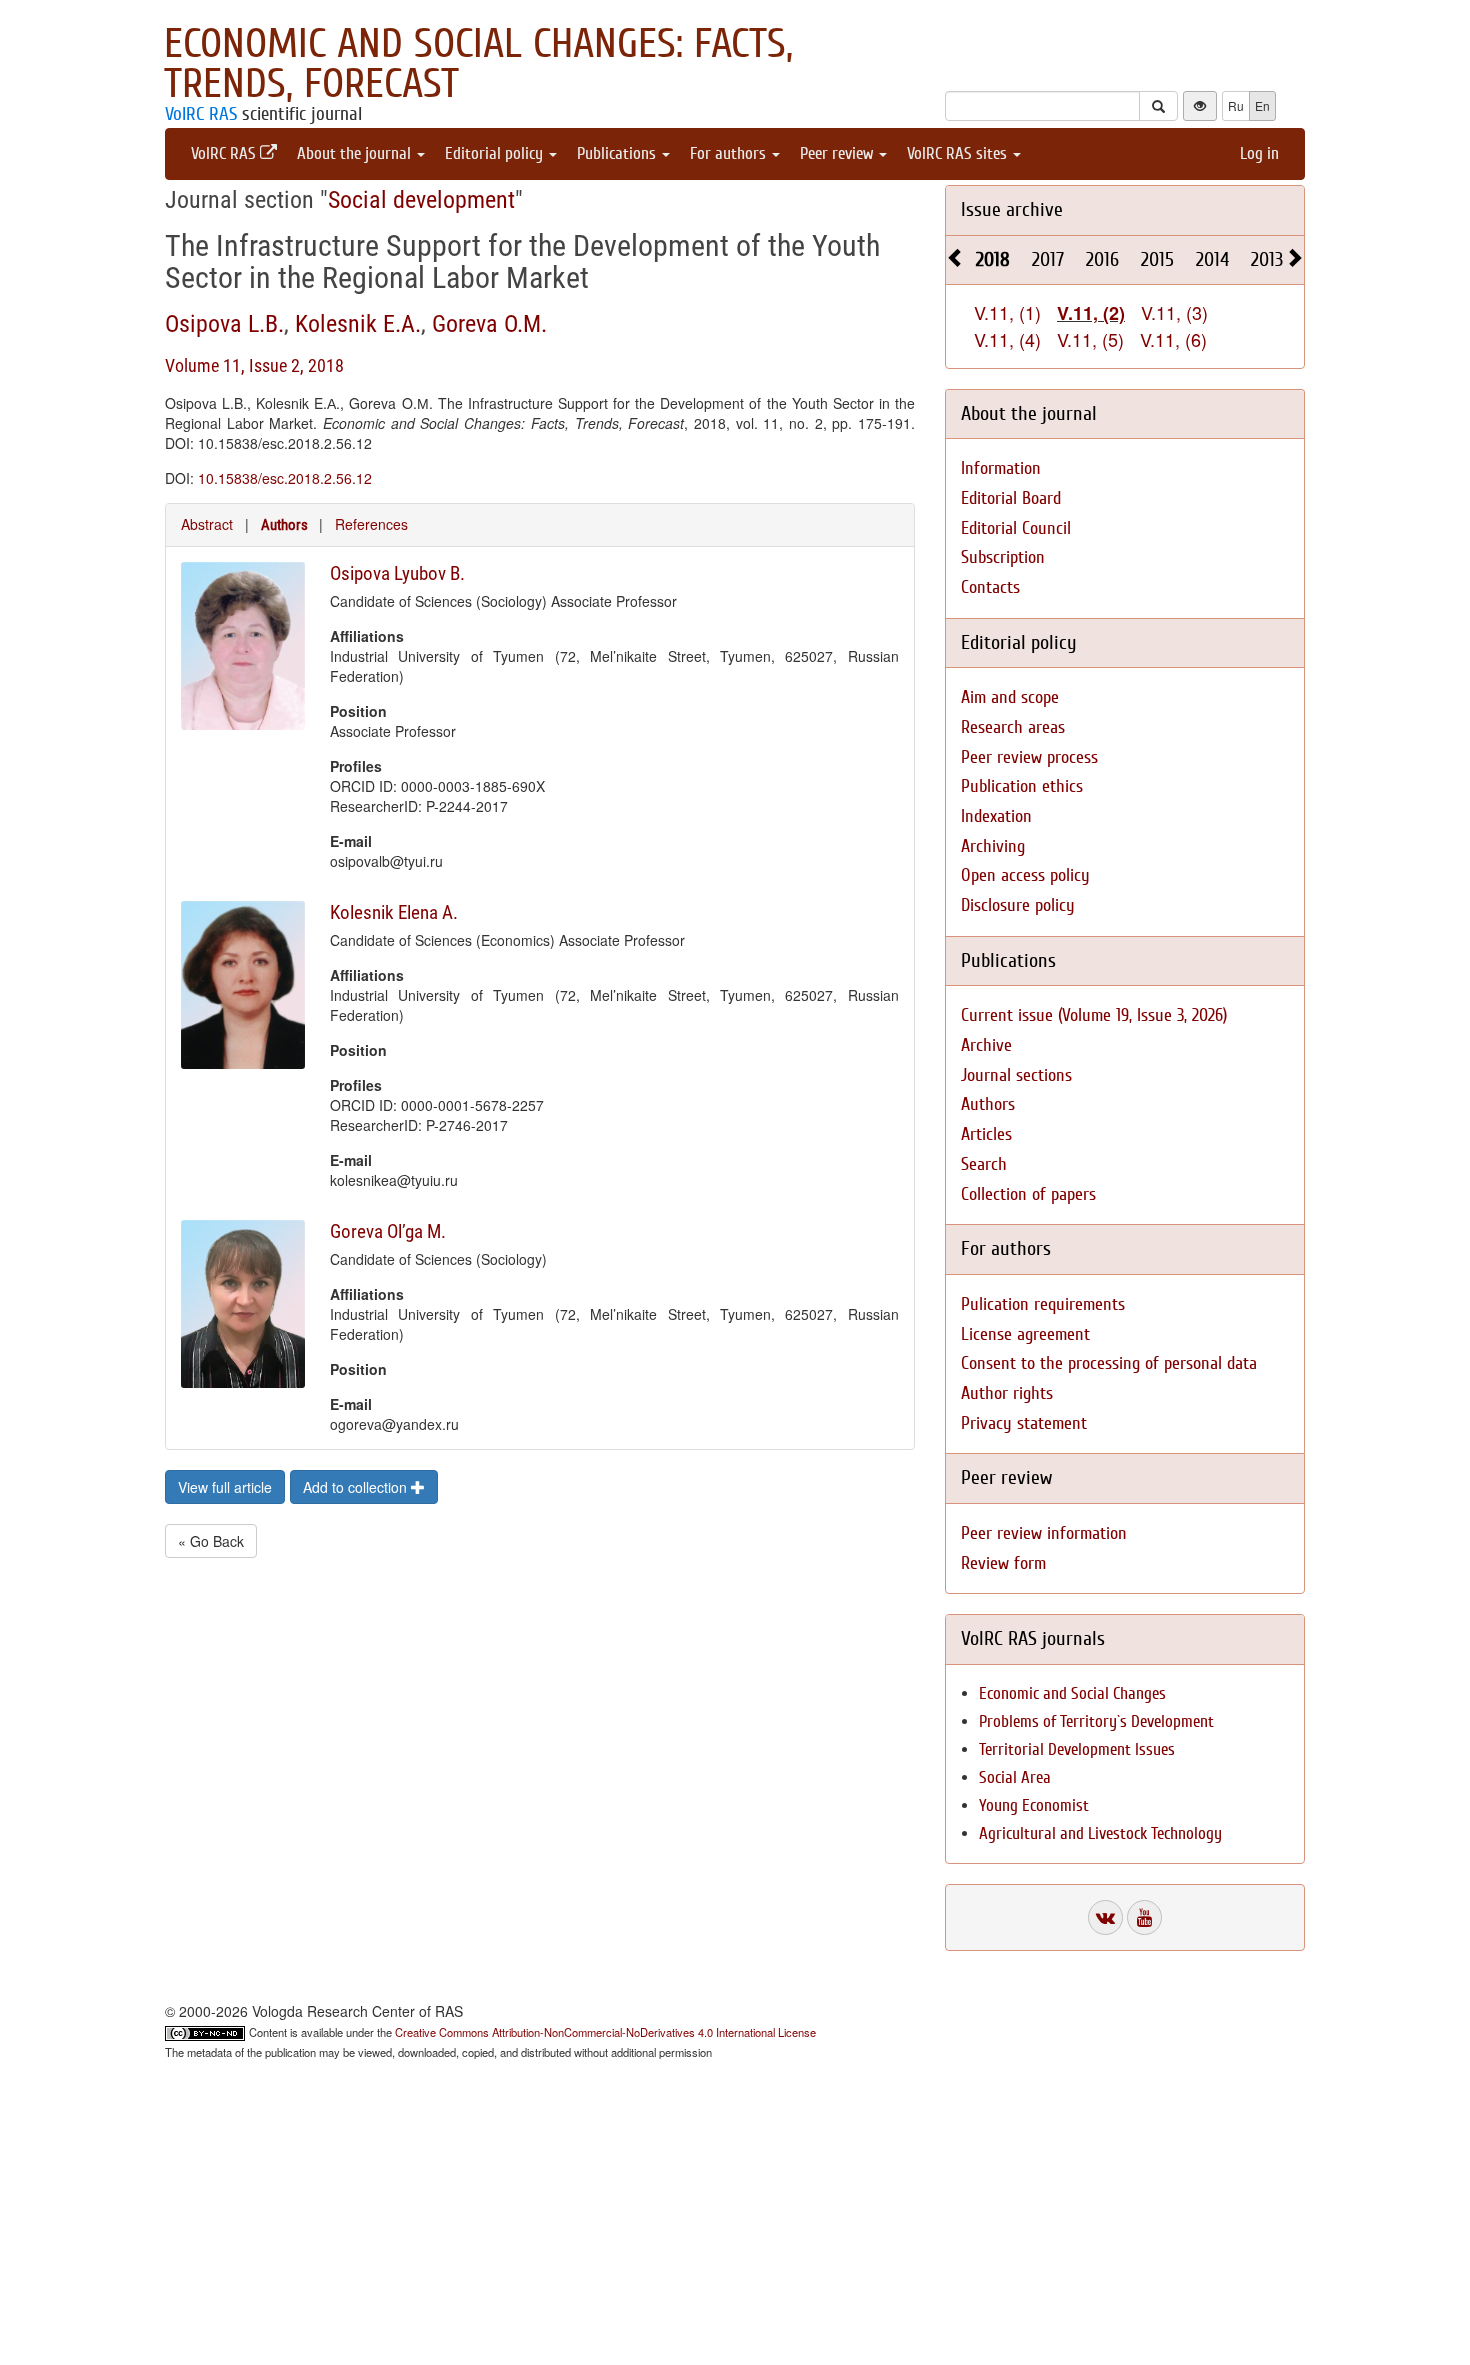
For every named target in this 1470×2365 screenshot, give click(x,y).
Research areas (1013, 727)
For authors (730, 153)
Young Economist (1034, 1805)
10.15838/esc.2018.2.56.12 (285, 478)
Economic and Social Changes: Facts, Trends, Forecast (478, 64)
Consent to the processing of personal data (1109, 1363)
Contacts (990, 587)
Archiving (993, 846)
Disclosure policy (1018, 905)
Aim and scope (1010, 697)
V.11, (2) (1091, 313)
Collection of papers (1028, 1194)
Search (984, 1164)
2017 (1048, 259)
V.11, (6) (1173, 339)
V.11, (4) (1007, 339)
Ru (1236, 105)
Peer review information (1044, 1533)
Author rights (1007, 1393)
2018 (993, 259)
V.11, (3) (1174, 312)
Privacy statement (1024, 1423)
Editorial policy (496, 153)
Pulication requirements (1043, 1304)
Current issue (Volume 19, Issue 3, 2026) (1094, 1015)
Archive (986, 1045)
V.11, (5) (1090, 339)
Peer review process (1029, 757)
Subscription (1003, 557)
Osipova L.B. (224, 324)
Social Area (1015, 1777)
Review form (1003, 1563)
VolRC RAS (201, 114)
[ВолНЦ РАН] (1105, 1917)
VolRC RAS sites (959, 153)
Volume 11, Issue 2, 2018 (254, 365)
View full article (225, 1487)
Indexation (996, 816)
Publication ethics (1022, 786)
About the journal (356, 153)
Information (1001, 468)
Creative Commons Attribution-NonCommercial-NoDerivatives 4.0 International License (605, 2032)
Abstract (207, 524)
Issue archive (1012, 209)
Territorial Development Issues (1077, 1749)
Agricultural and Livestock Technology (1100, 1833)
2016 (1102, 259)
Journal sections (1016, 1075)
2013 (1267, 259)
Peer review (838, 153)
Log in (1259, 153)
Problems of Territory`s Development (1096, 1721)
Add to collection (357, 1487)
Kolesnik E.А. (358, 324)
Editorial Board (1011, 498)
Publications (618, 153)
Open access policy (1025, 875)
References (371, 524)
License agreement (1025, 1334)
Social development (421, 200)
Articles (986, 1134)
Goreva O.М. (489, 324)
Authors (284, 525)
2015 (1157, 259)
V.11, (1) (1007, 312)
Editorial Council (1016, 528)
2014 (1212, 259)
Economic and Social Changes (1072, 1693)
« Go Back (211, 1541)
